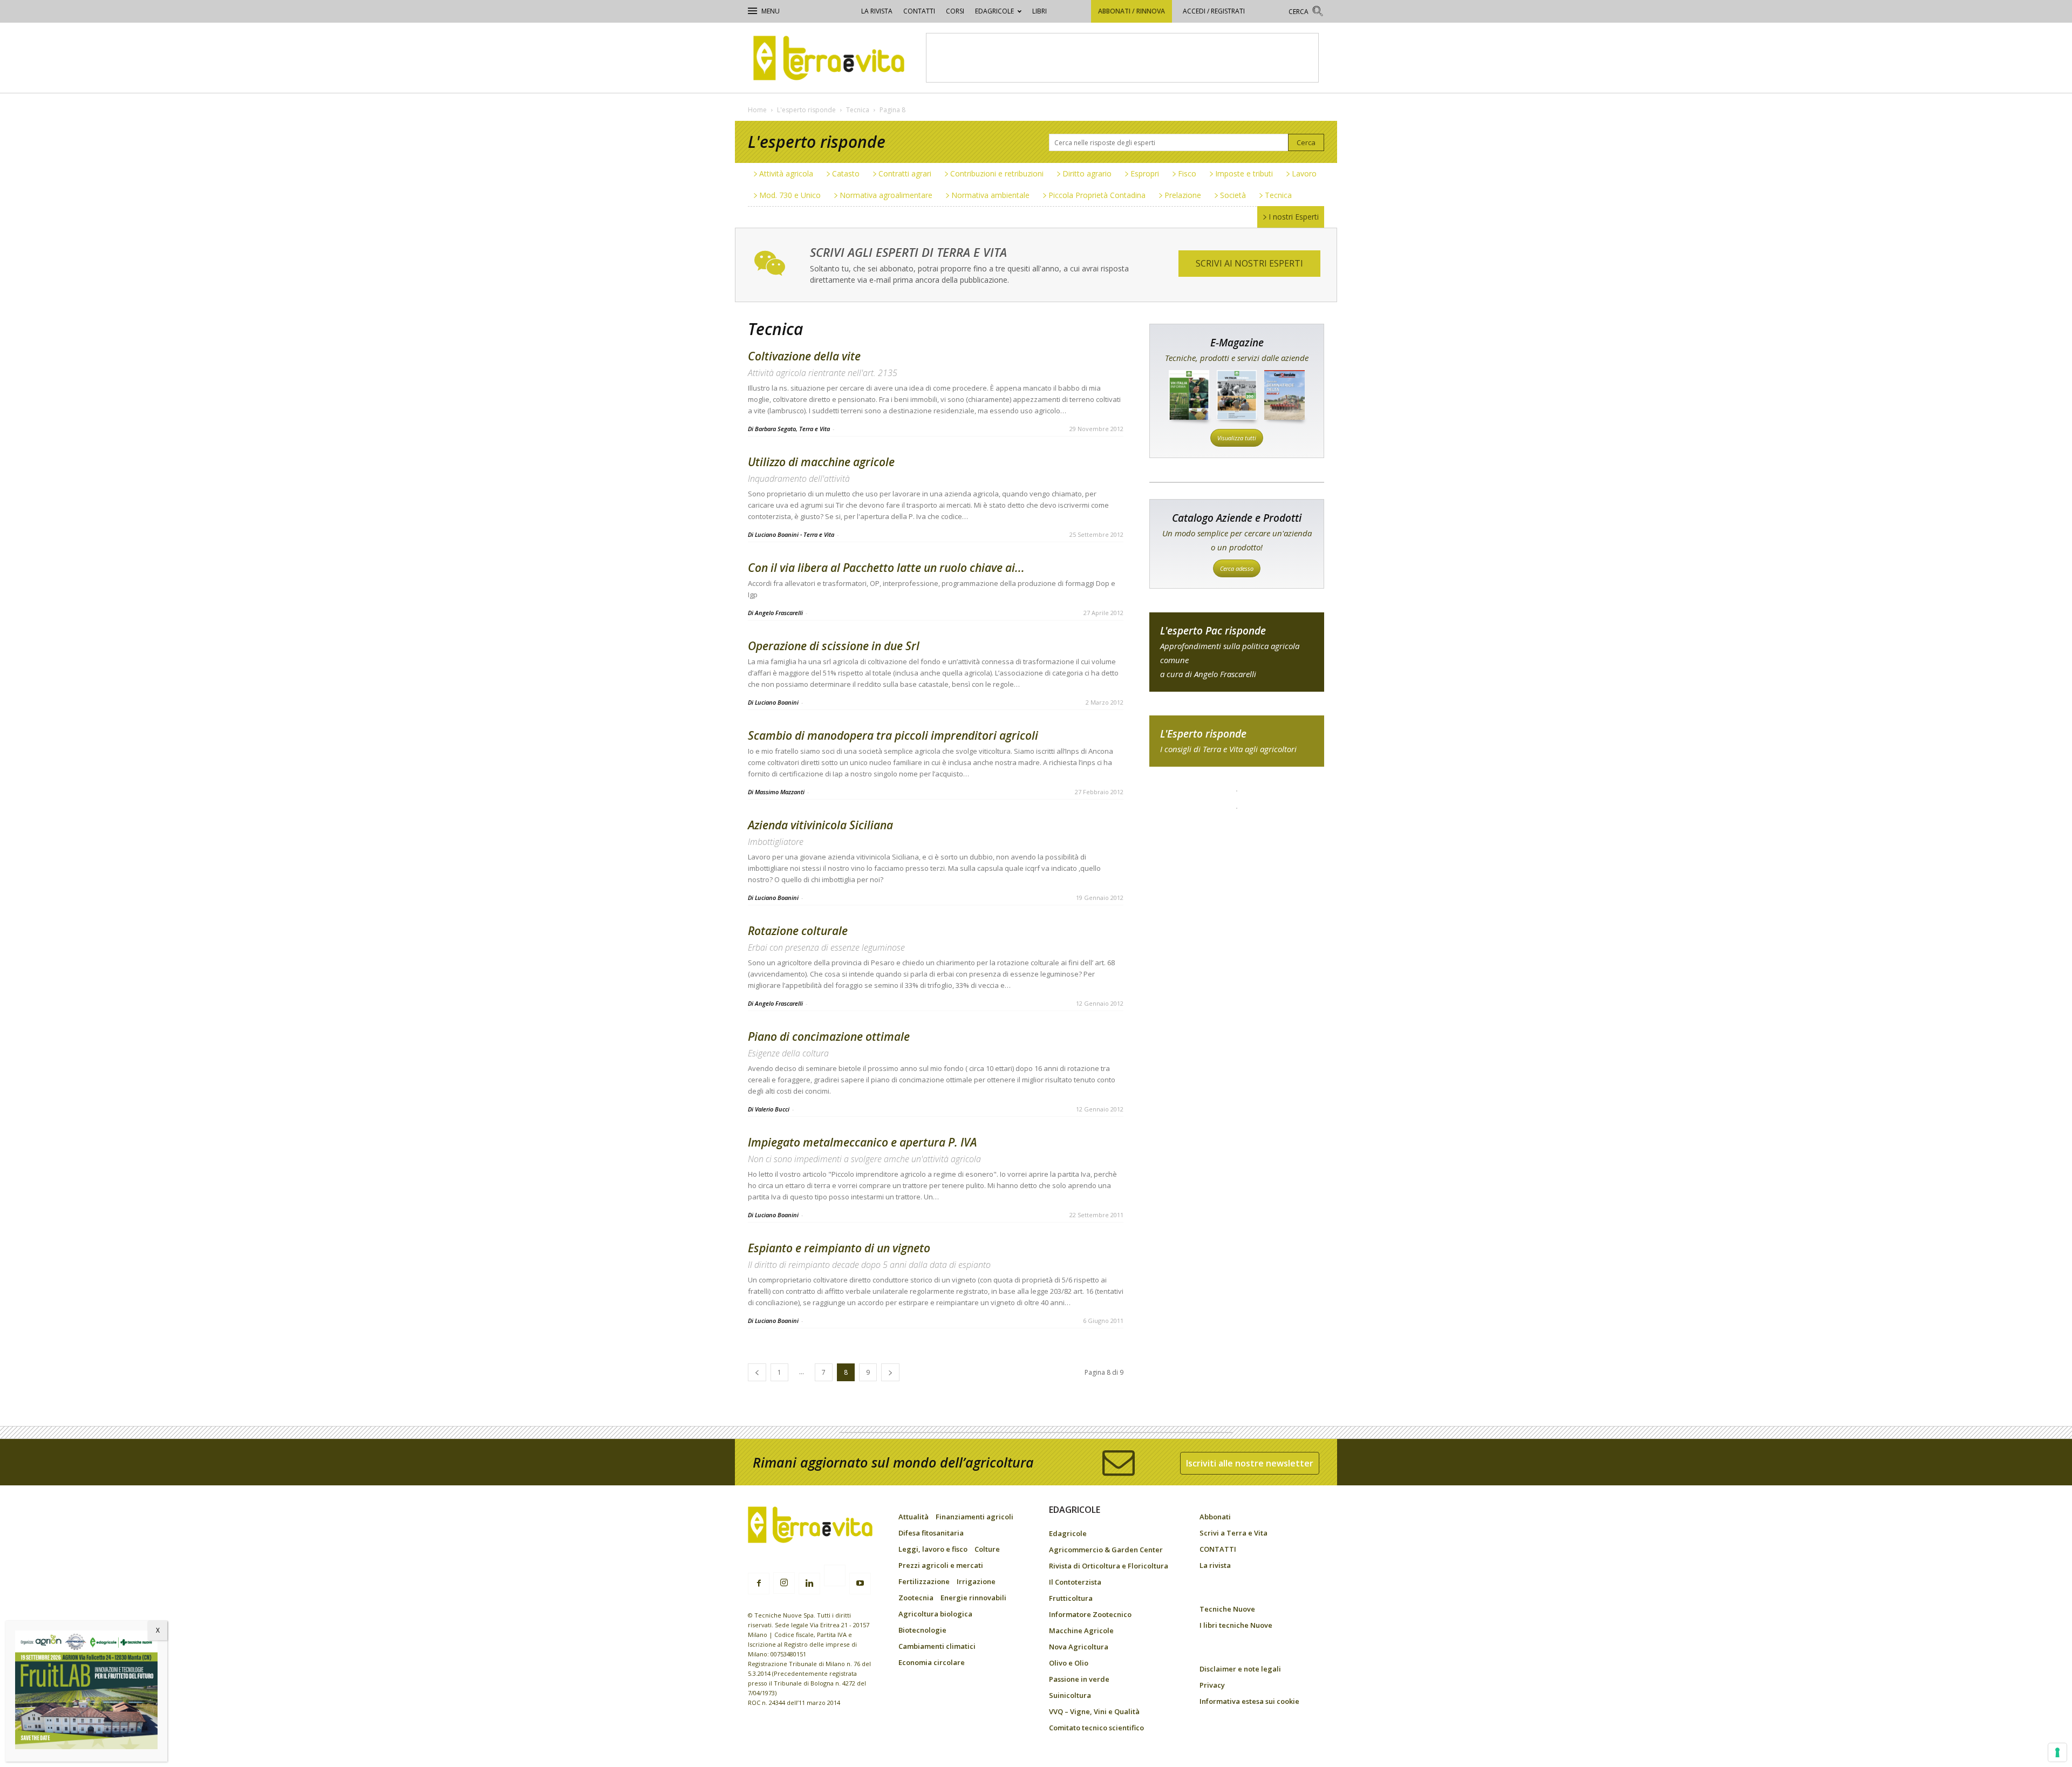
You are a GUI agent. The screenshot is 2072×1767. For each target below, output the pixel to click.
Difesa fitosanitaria (931, 1533)
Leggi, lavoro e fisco (933, 1549)
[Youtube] (860, 1584)
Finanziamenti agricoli (974, 1517)
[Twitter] (835, 1577)
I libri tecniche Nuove (1236, 1625)
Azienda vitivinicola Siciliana (820, 825)
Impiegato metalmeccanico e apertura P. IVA (862, 1142)
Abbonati (1215, 1517)
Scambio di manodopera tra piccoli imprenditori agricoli (893, 735)
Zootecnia (916, 1598)
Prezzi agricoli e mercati (941, 1565)
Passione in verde (1079, 1679)
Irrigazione (976, 1581)
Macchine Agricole (1081, 1630)
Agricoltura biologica (935, 1614)
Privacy (1212, 1685)
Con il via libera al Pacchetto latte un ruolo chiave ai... (886, 568)
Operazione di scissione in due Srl (834, 646)
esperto (1237, 741)
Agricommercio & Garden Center (1106, 1550)
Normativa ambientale (990, 195)
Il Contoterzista (1075, 1582)
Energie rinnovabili (973, 1598)
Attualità (914, 1517)
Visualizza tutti (1237, 438)
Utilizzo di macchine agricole (821, 462)
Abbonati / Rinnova (1132, 11)
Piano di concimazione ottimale (829, 1036)
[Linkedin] (809, 1584)
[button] (1306, 13)
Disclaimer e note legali (1240, 1669)
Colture (987, 1549)
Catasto (846, 173)
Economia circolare (932, 1662)
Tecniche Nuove (1227, 1609)
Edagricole (994, 11)
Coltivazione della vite (804, 356)
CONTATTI (919, 11)
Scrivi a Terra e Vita (1233, 1533)
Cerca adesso (1237, 568)
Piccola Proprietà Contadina (1097, 195)
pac (1237, 652)
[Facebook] (759, 1584)
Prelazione (1183, 195)
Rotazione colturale (798, 931)
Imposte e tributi (1244, 173)
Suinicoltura (1070, 1695)
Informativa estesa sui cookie (1249, 1701)
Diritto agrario (1087, 173)
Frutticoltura (1071, 1598)
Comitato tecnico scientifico (1096, 1728)
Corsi (955, 11)
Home (757, 110)
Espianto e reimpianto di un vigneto (839, 1248)
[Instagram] (784, 1583)
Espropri (1145, 173)
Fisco (1187, 173)
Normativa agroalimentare (886, 195)
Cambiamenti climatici (937, 1646)
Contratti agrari (905, 173)
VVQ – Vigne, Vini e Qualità (1094, 1711)
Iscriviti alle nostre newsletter (1250, 1463)
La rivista (877, 11)
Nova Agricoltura (1079, 1647)
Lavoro (1304, 173)
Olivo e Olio (1069, 1663)
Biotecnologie (922, 1630)
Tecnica (858, 110)
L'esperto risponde (806, 110)
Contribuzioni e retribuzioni (997, 173)
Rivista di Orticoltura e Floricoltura (1109, 1566)
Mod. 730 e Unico (790, 195)
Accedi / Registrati (1214, 11)
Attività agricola (786, 173)
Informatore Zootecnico (1090, 1614)
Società (1233, 195)
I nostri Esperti (1294, 217)
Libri (1040, 11)
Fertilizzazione (924, 1581)
